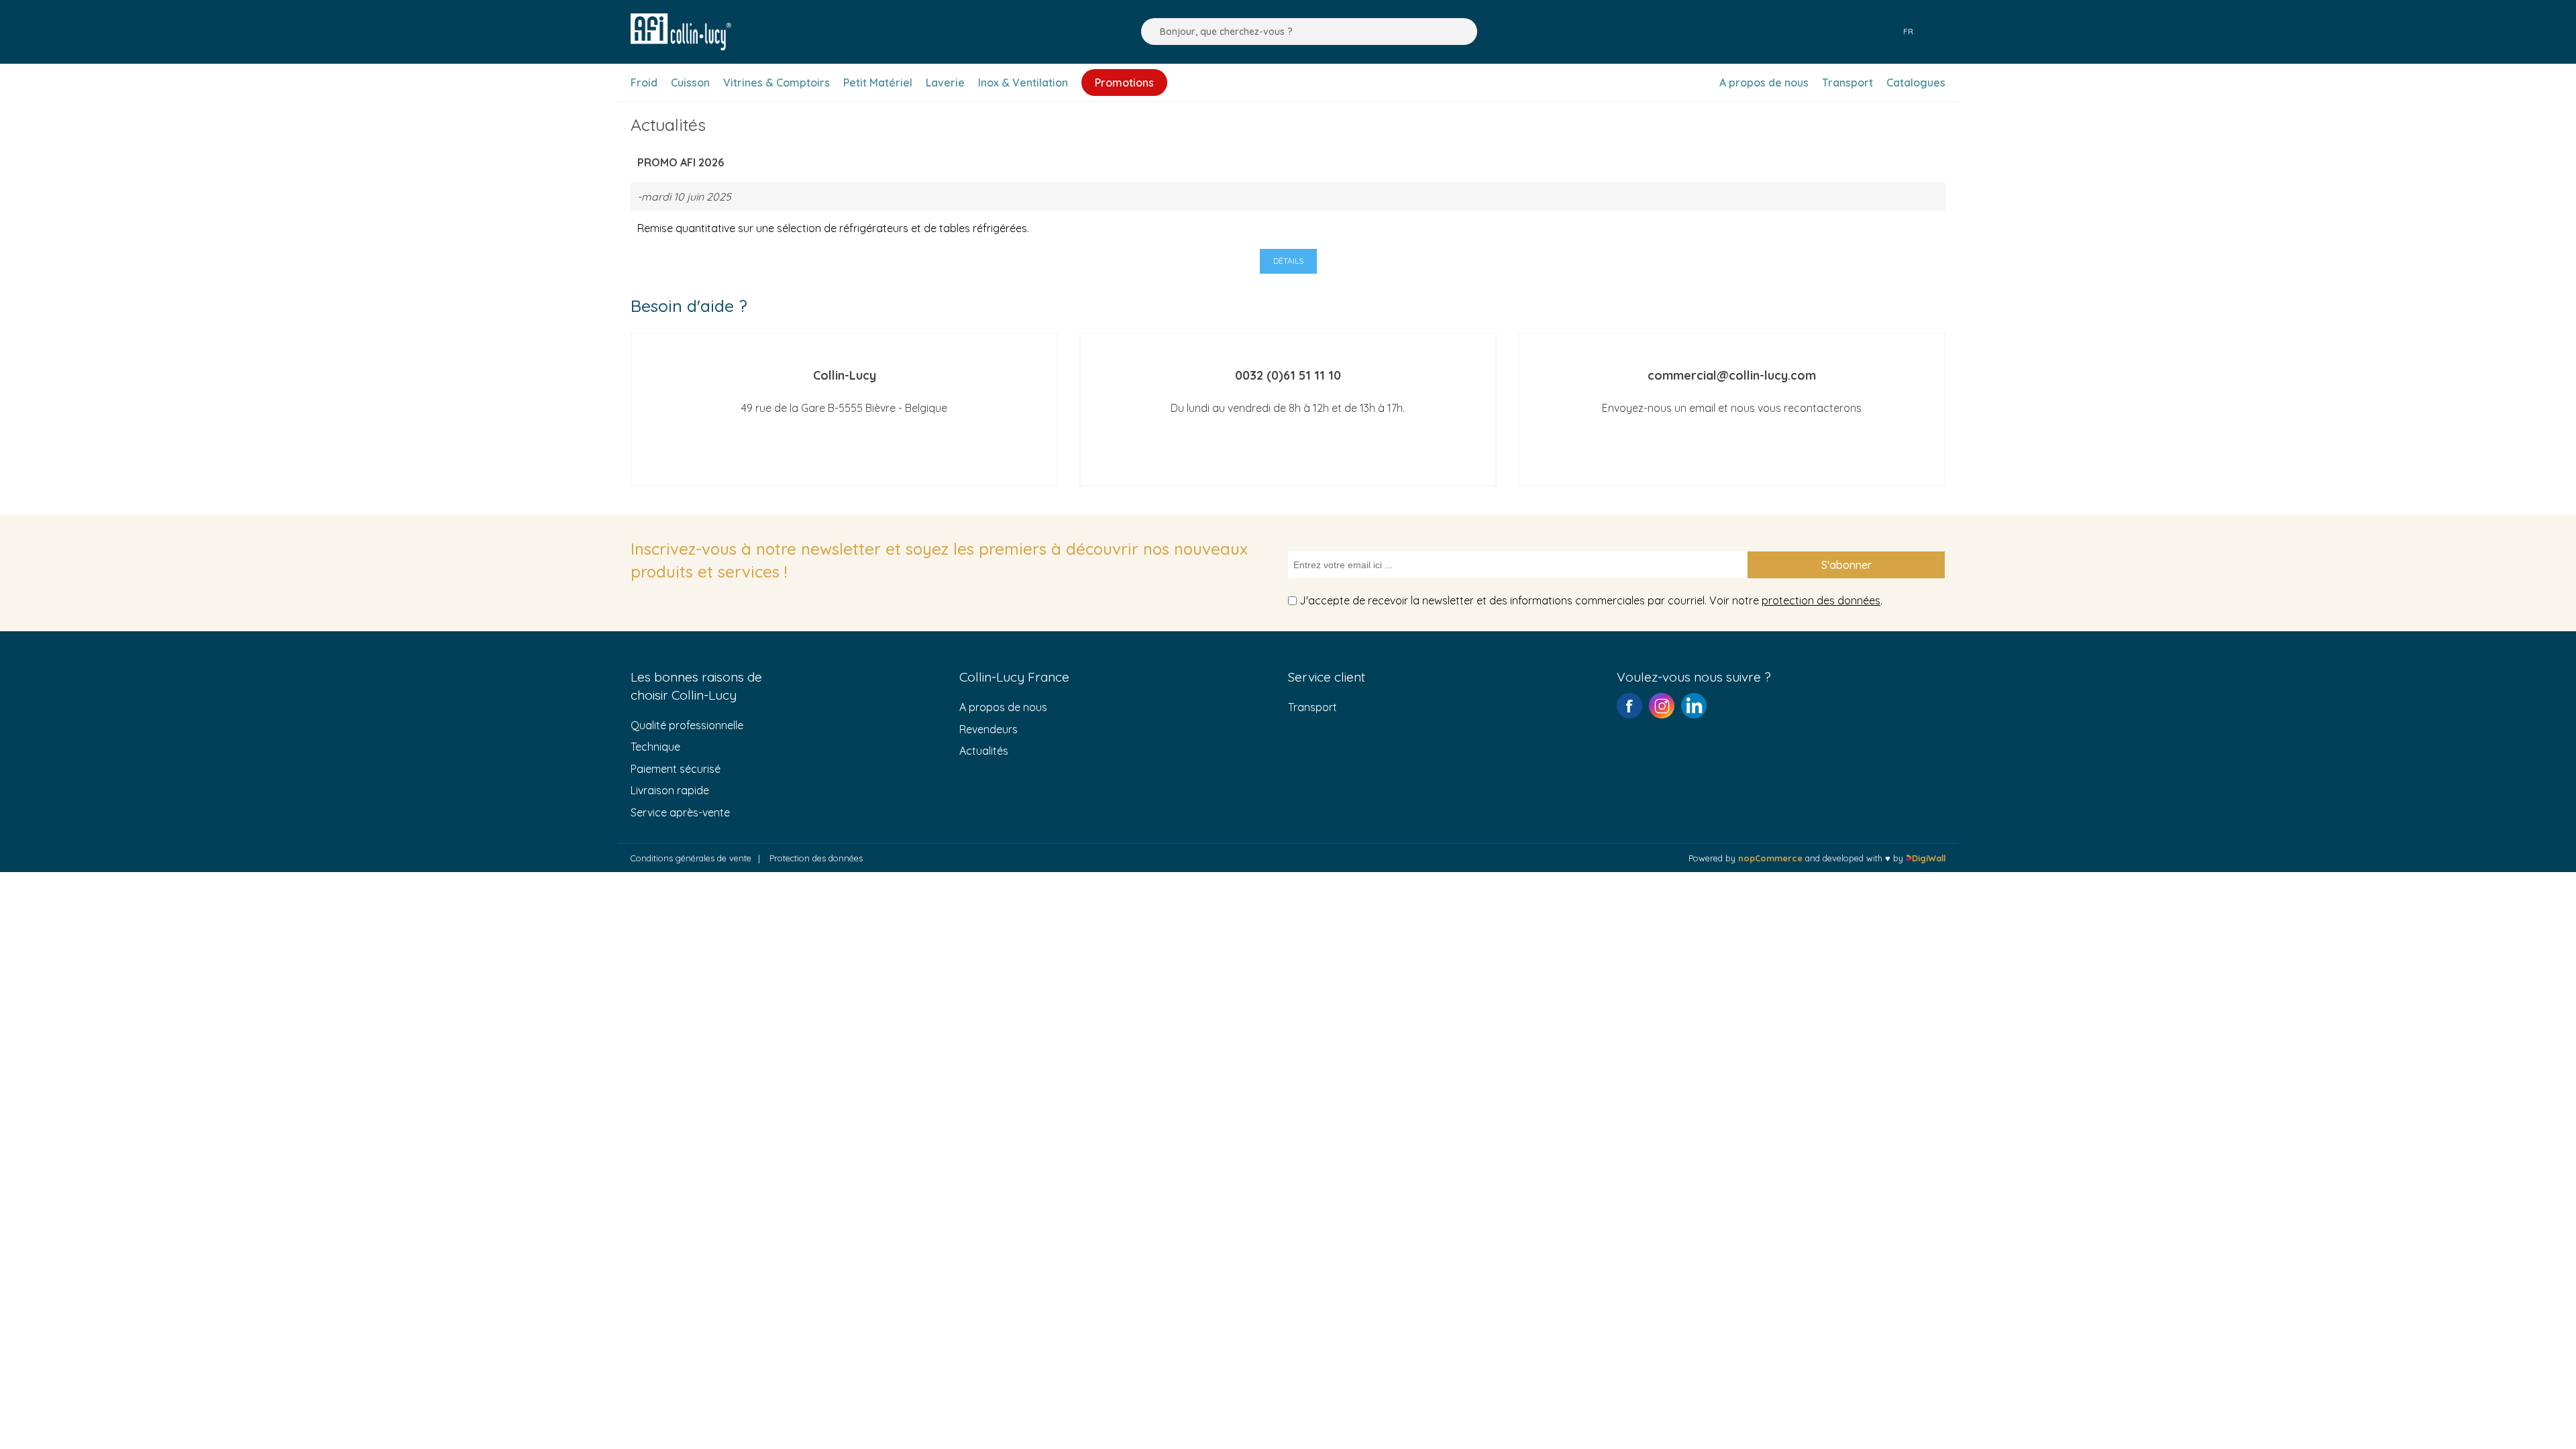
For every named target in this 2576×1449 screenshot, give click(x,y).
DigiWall (1929, 858)
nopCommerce (1770, 858)
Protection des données (816, 858)
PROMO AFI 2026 (681, 162)
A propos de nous (1003, 707)
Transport (1312, 707)
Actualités (984, 751)
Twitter (1694, 706)
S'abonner (1846, 565)
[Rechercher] (1148, 32)
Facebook (1629, 706)
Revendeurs (988, 729)
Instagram (1662, 706)
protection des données (1821, 600)
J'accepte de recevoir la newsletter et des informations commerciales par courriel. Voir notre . (1591, 600)
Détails (1288, 261)
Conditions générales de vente (691, 858)
